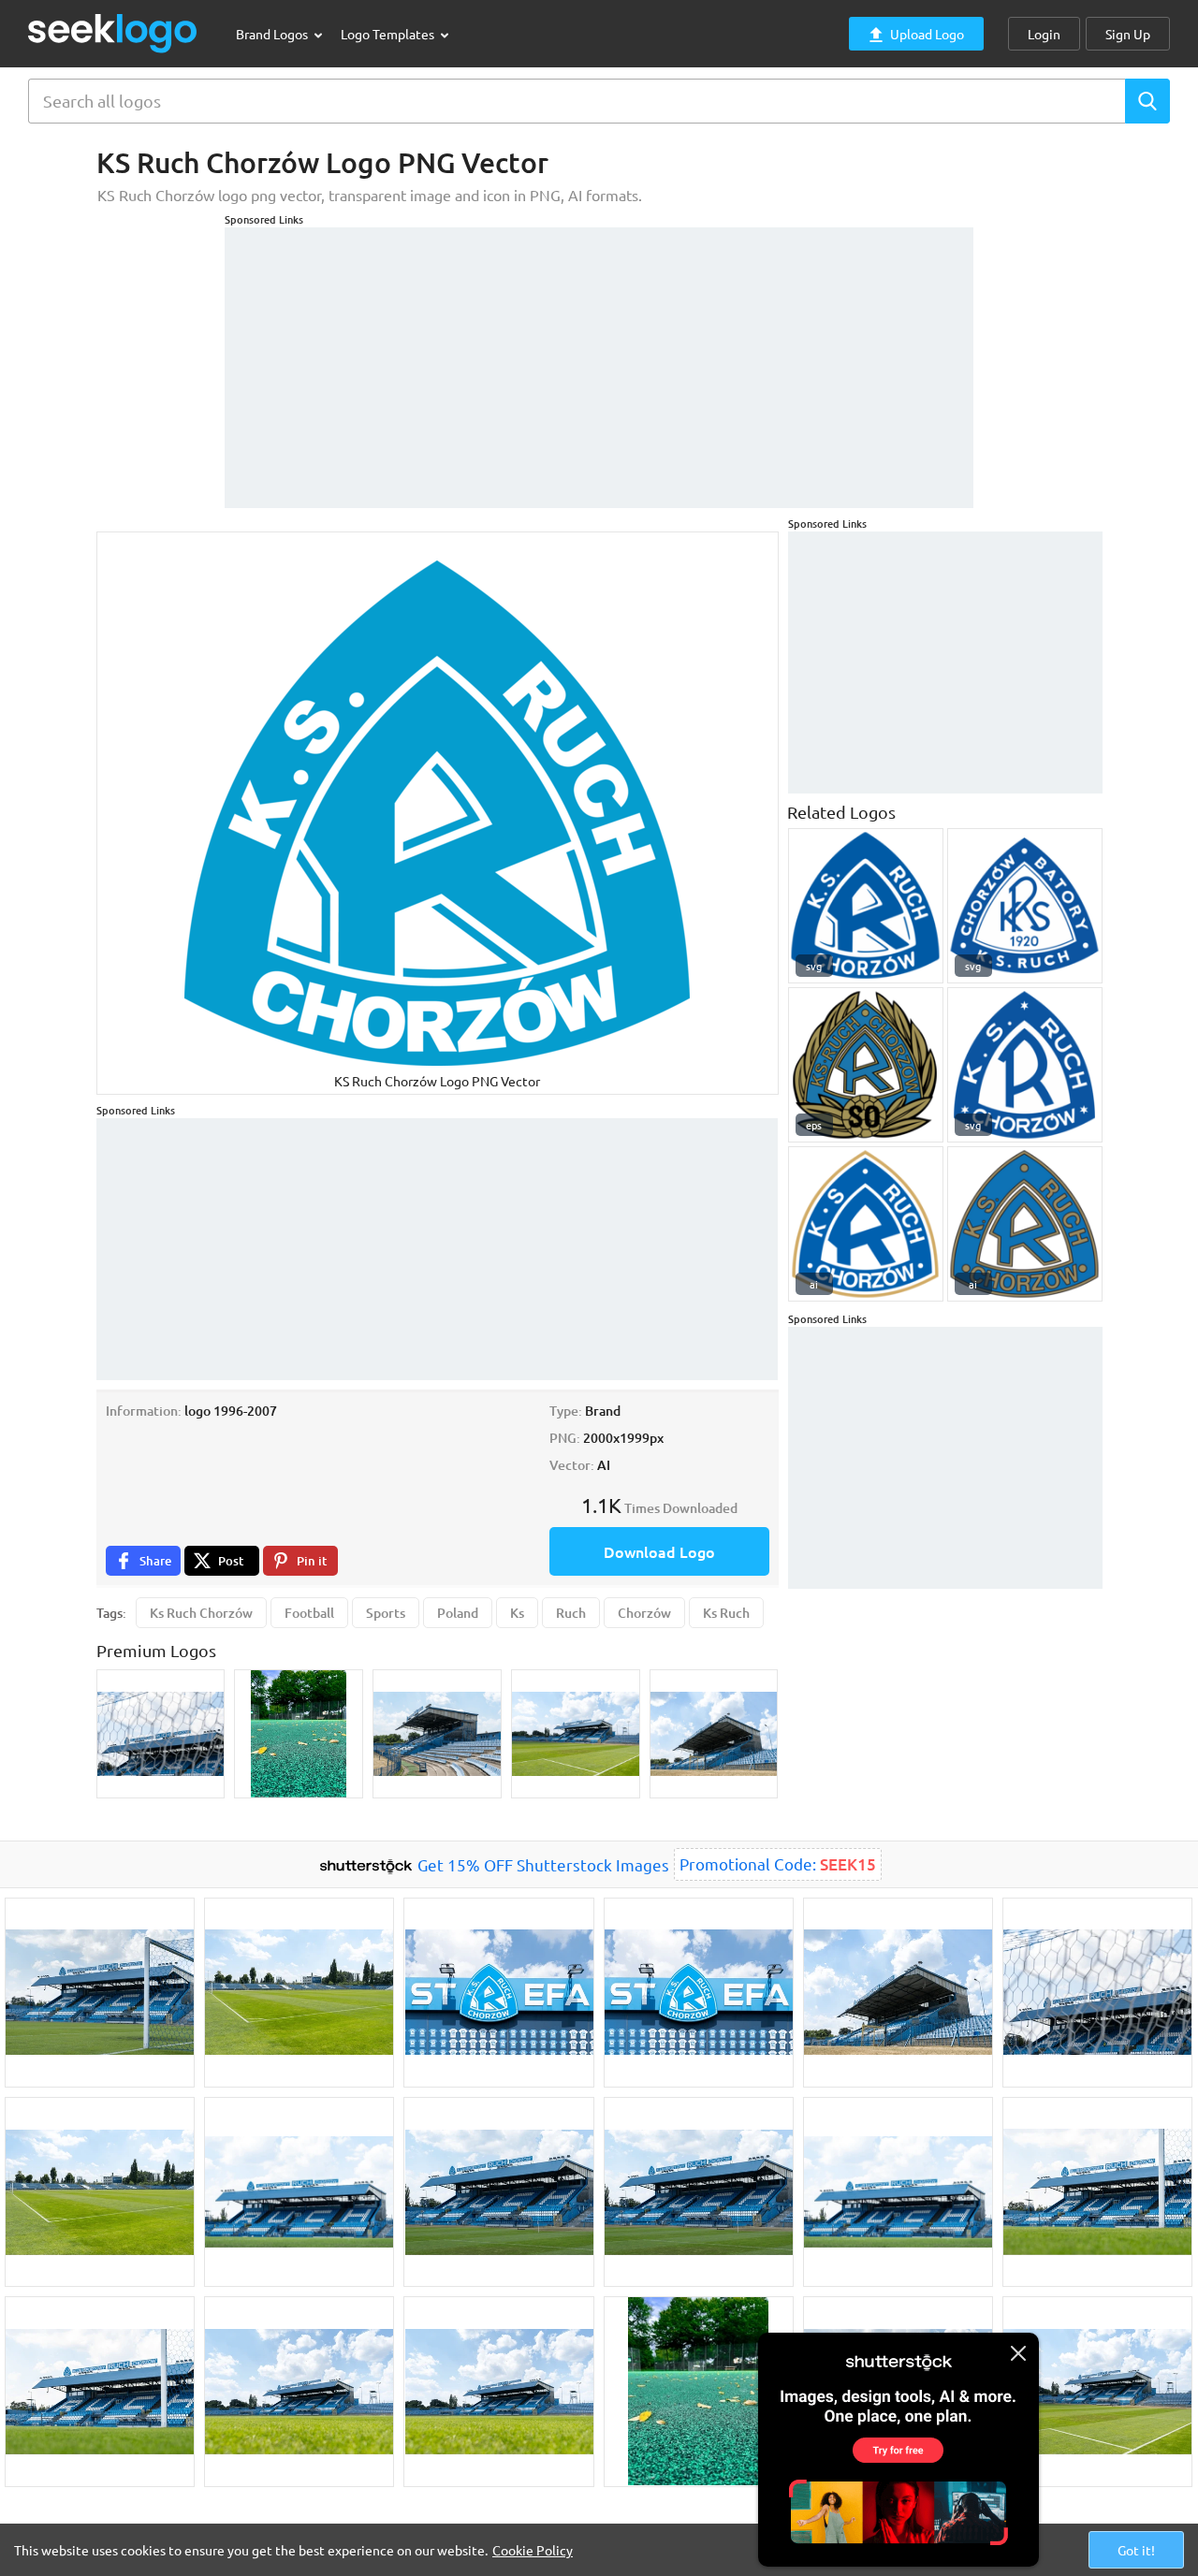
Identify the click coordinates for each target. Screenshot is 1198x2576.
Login (1044, 34)
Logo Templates (389, 34)
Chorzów (644, 1613)
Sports (386, 1613)
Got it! (1136, 2550)
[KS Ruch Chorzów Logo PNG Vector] (866, 1224)
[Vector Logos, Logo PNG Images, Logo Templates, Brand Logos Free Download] (113, 33)
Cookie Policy (533, 2550)
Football (309, 1613)
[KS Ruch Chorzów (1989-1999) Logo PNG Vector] (866, 906)
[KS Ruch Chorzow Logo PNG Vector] (866, 1065)
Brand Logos (273, 34)
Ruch (571, 1613)
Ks (517, 1613)
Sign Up (1128, 34)
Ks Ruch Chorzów (201, 1613)
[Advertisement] (599, 358)
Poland (458, 1613)
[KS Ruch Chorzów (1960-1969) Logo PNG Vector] (1025, 1065)
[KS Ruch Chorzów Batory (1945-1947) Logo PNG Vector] (1025, 906)
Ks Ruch (726, 1613)
